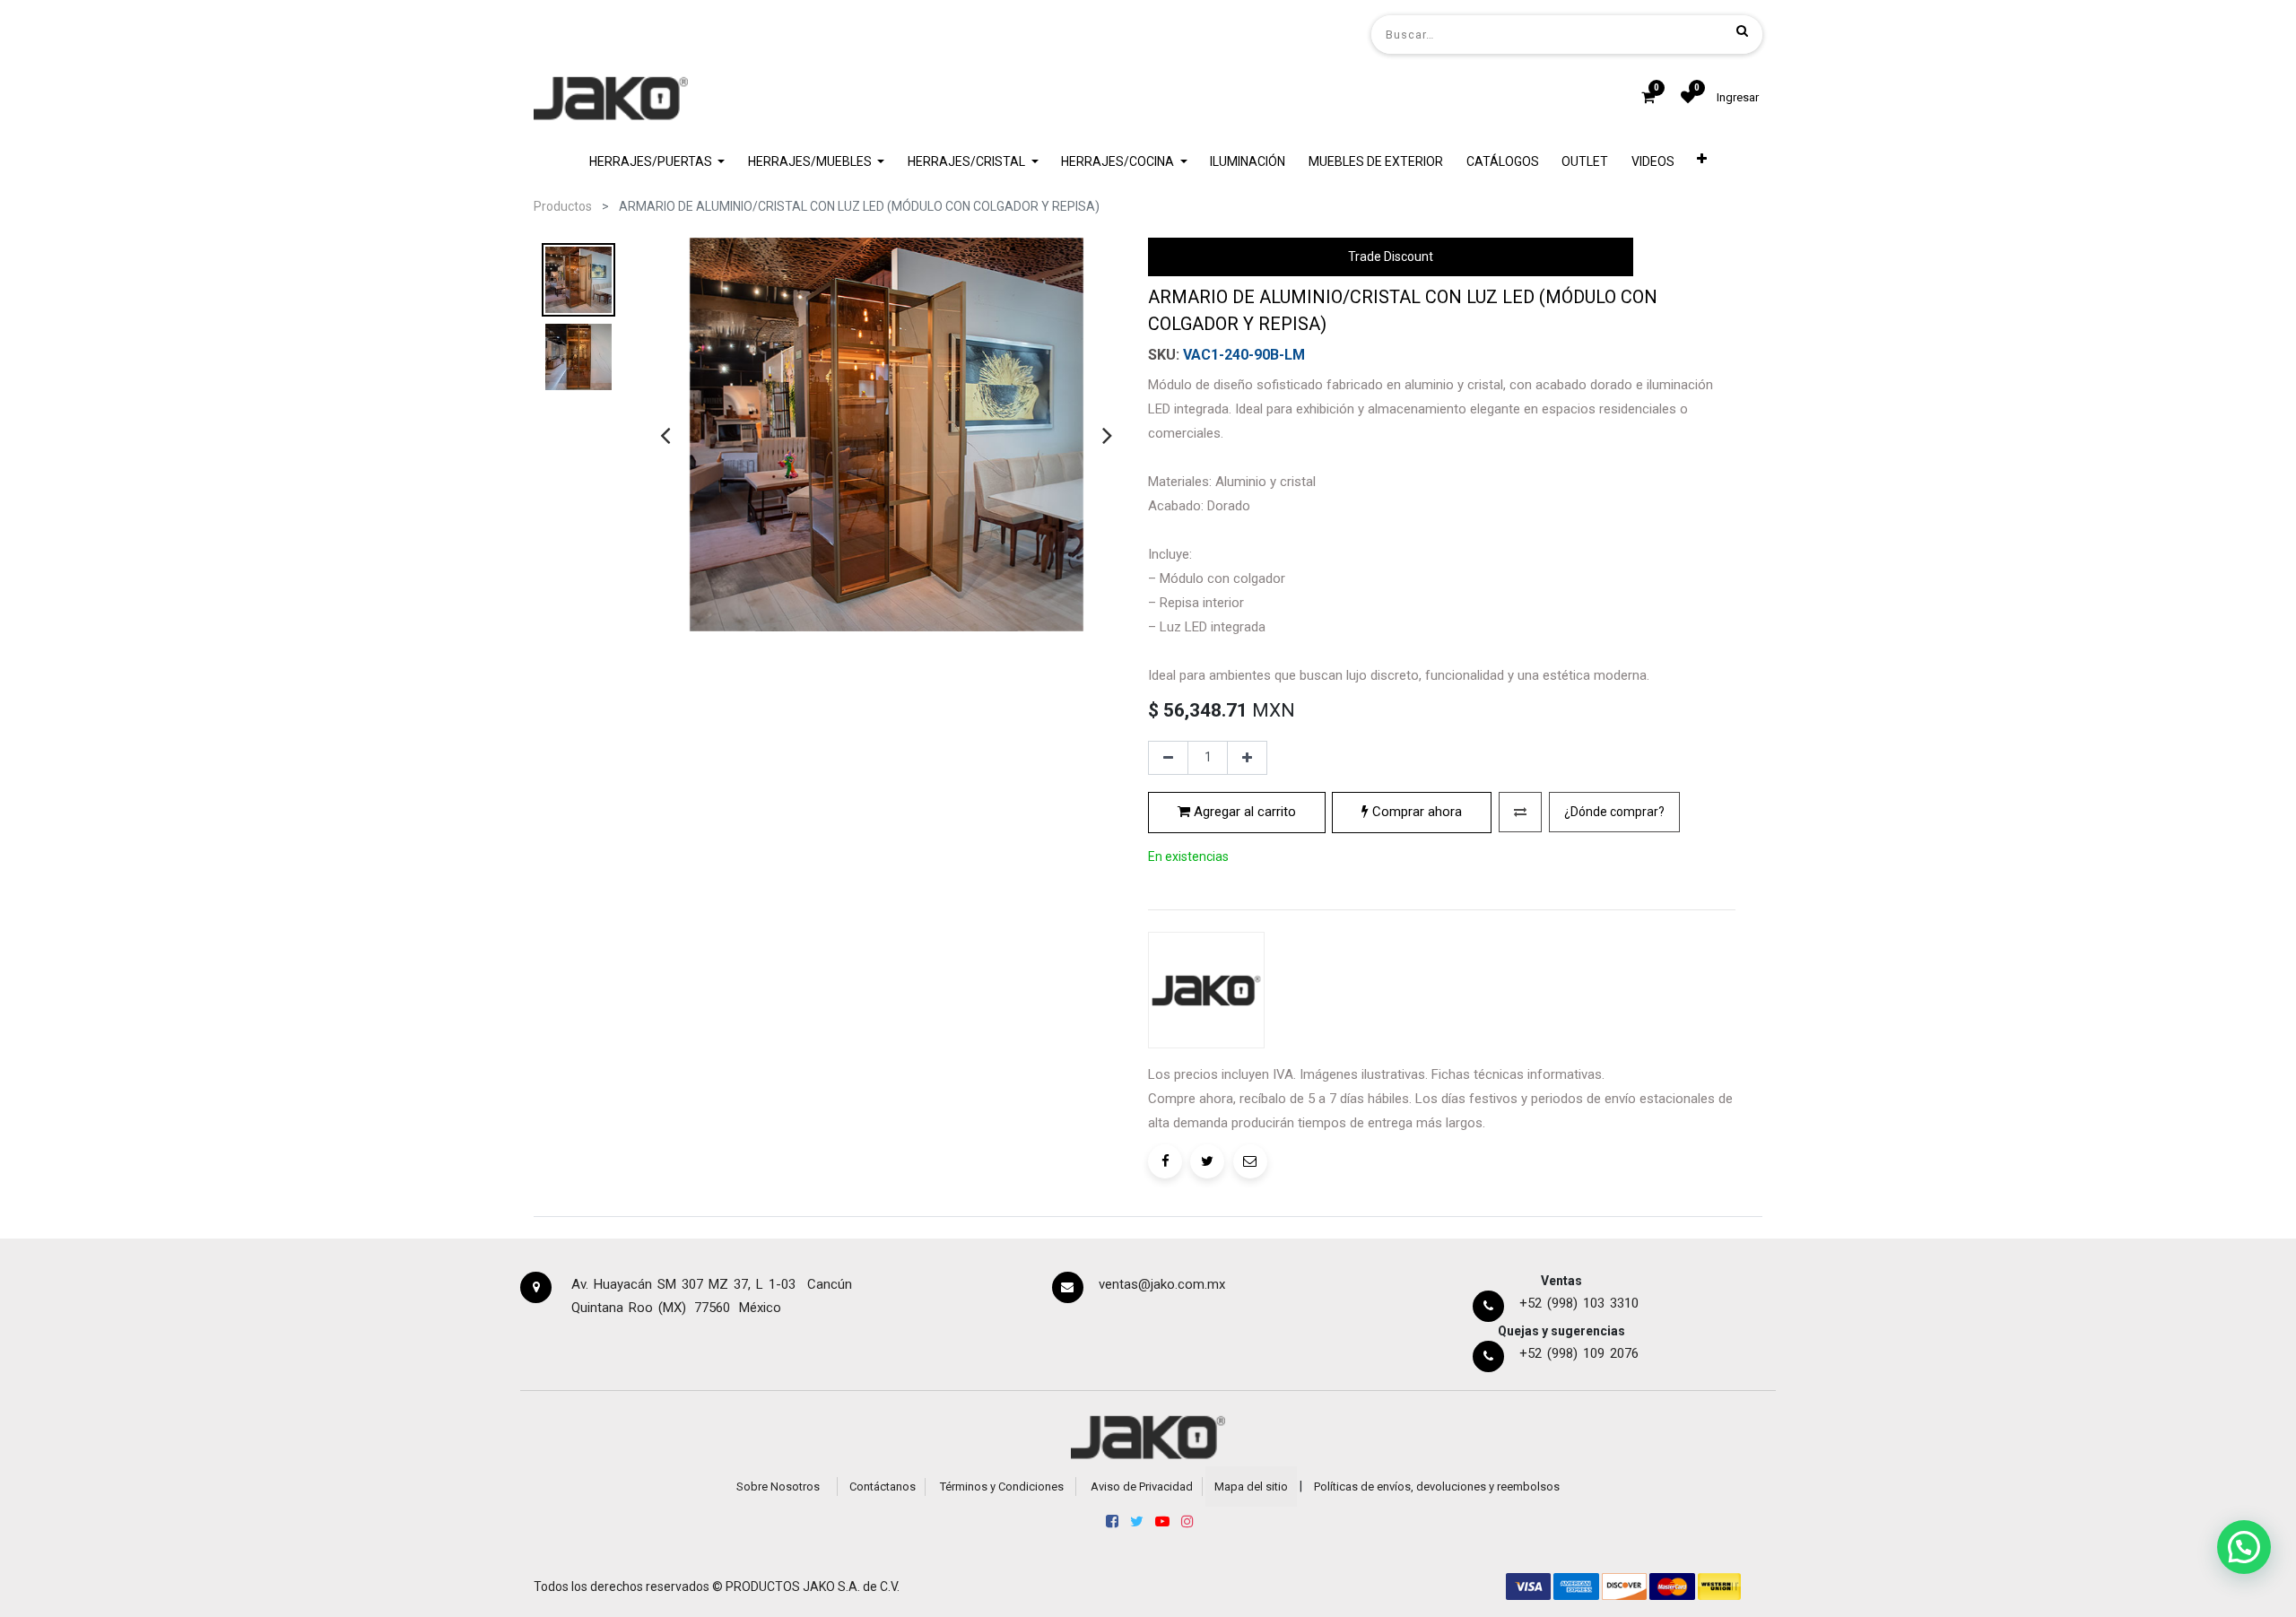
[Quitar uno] (1168, 758)
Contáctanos (883, 1487)
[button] (1703, 162)
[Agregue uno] (1247, 758)
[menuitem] (1248, 162)
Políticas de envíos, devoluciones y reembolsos (1437, 1487)
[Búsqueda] (1742, 30)
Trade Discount (1391, 256)
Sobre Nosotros (778, 1487)
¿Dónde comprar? (1614, 812)
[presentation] (665, 435)
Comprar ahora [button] (1415, 812)
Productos (563, 206)
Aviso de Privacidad (1142, 1487)
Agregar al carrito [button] (1243, 812)
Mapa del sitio (1251, 1487)
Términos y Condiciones (1002, 1487)
